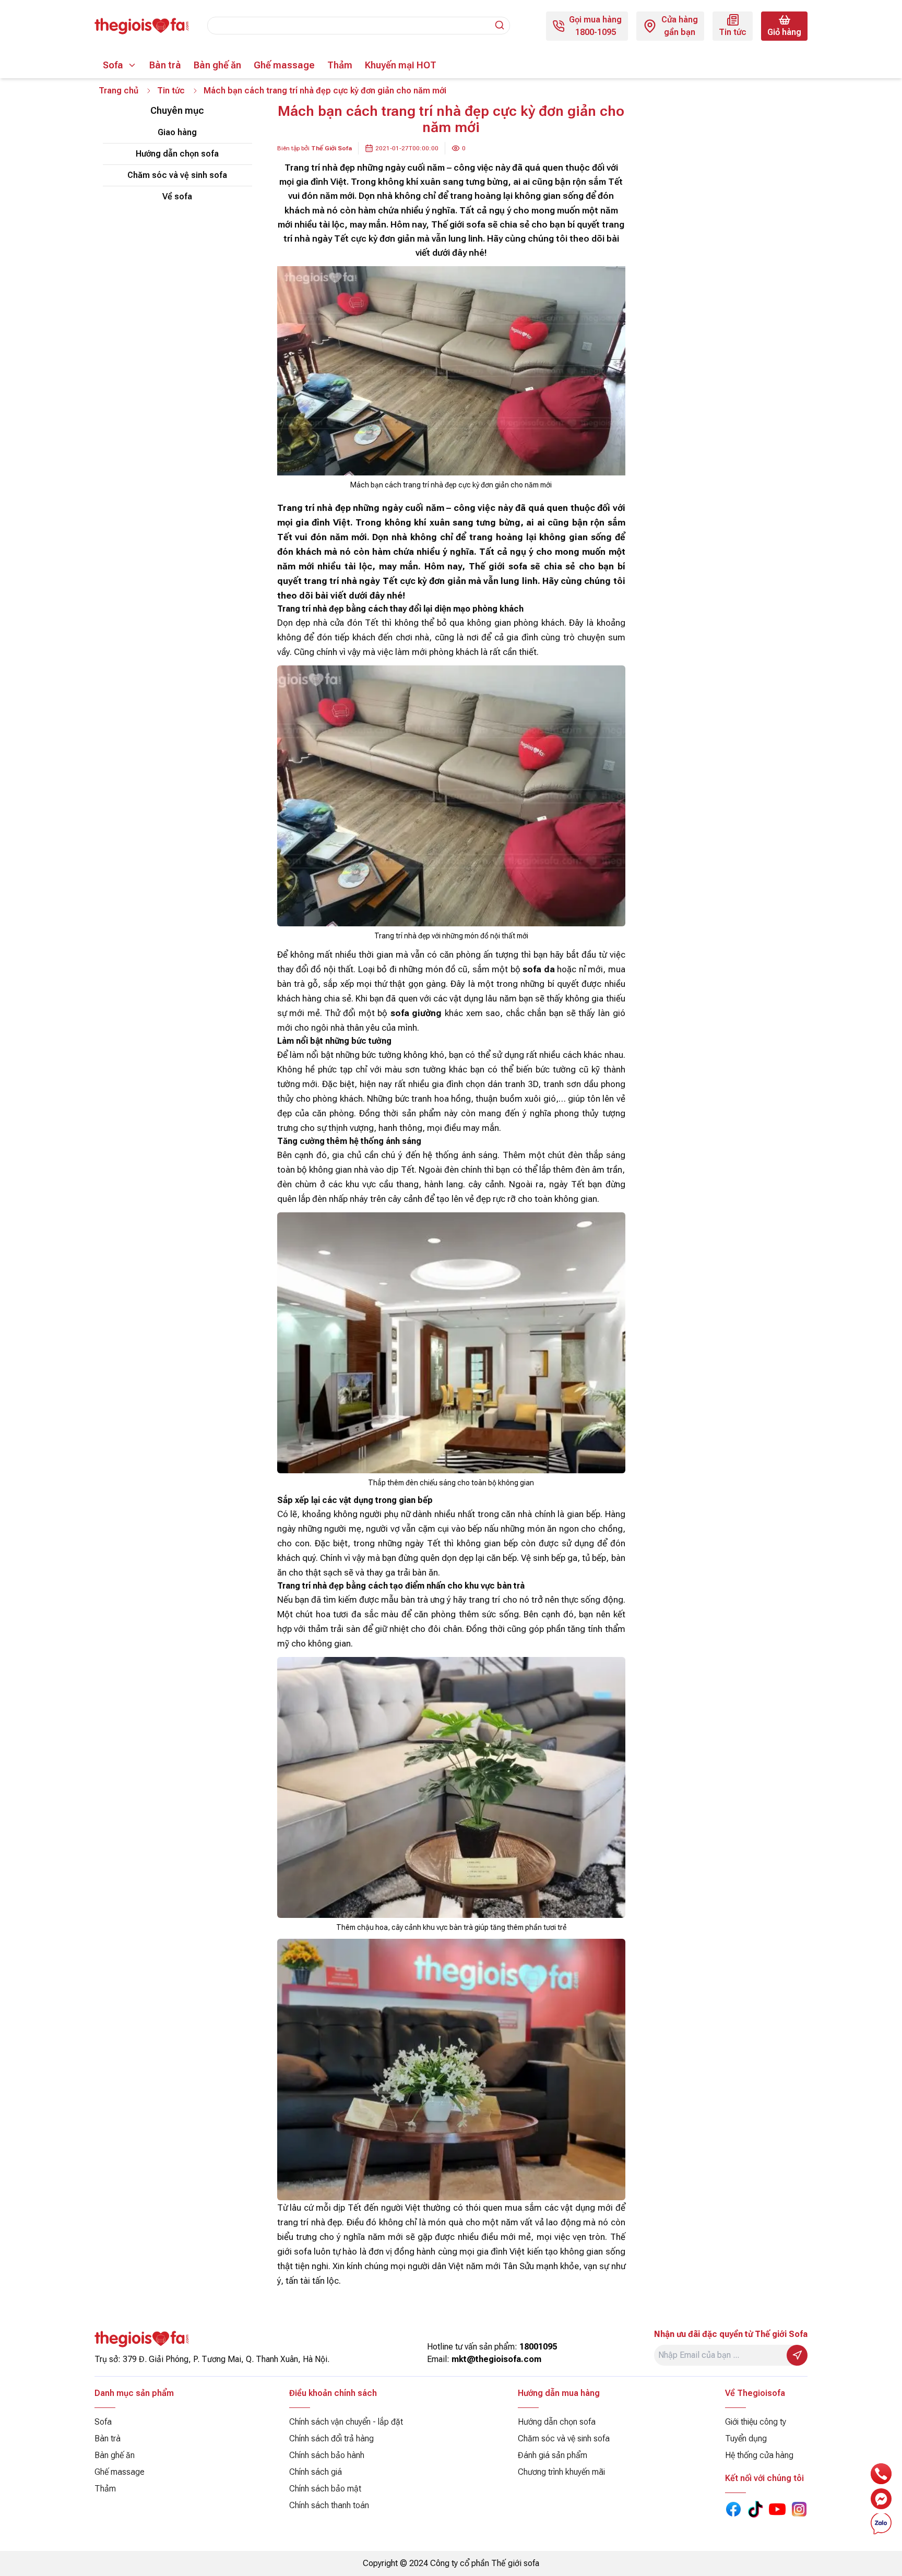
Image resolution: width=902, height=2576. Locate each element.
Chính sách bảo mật (325, 2489)
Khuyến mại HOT (401, 65)
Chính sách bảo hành (327, 2455)
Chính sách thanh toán (329, 2505)
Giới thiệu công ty (756, 2422)
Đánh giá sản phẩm (553, 2455)
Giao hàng (177, 132)
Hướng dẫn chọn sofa (177, 154)
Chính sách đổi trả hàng (331, 2438)
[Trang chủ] (141, 26)
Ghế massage (284, 65)
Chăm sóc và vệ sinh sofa (177, 175)
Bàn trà (165, 65)
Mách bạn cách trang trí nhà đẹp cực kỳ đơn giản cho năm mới (325, 91)
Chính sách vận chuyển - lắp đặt (346, 2422)
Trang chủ (118, 91)
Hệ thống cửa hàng (759, 2455)
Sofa (113, 65)
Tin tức (171, 91)
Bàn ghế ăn (217, 65)
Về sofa (177, 196)
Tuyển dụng (746, 2438)
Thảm (340, 65)
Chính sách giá (316, 2472)
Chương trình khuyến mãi (561, 2472)
